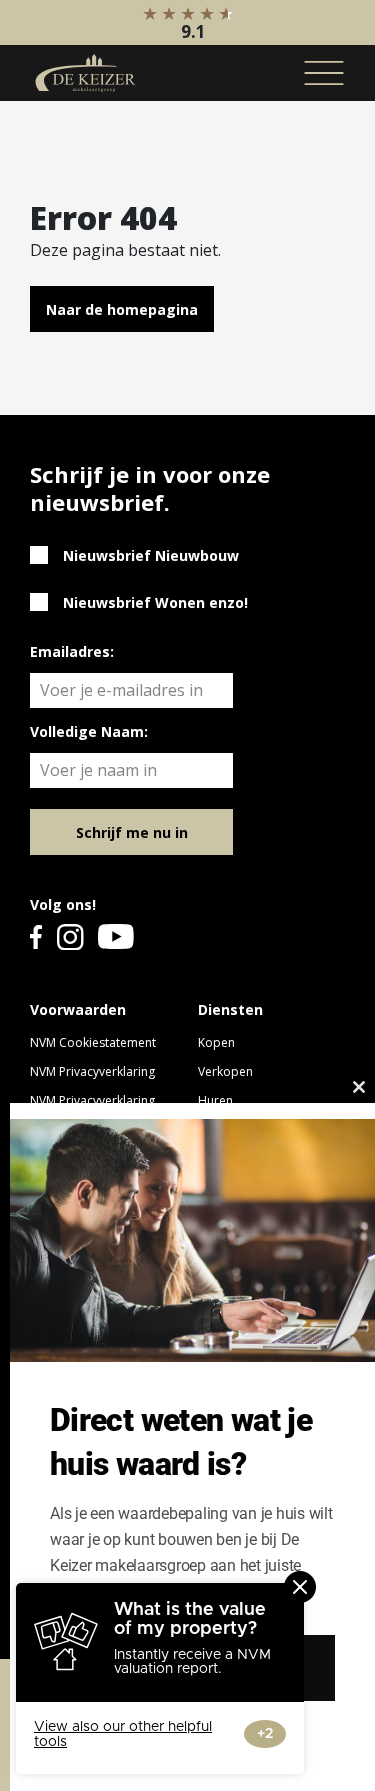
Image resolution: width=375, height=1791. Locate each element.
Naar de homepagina (122, 309)
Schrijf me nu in (132, 832)
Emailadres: (72, 651)
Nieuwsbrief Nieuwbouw (151, 555)
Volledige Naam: (89, 731)
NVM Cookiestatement (93, 1042)
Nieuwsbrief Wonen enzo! (155, 602)
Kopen (216, 1042)
